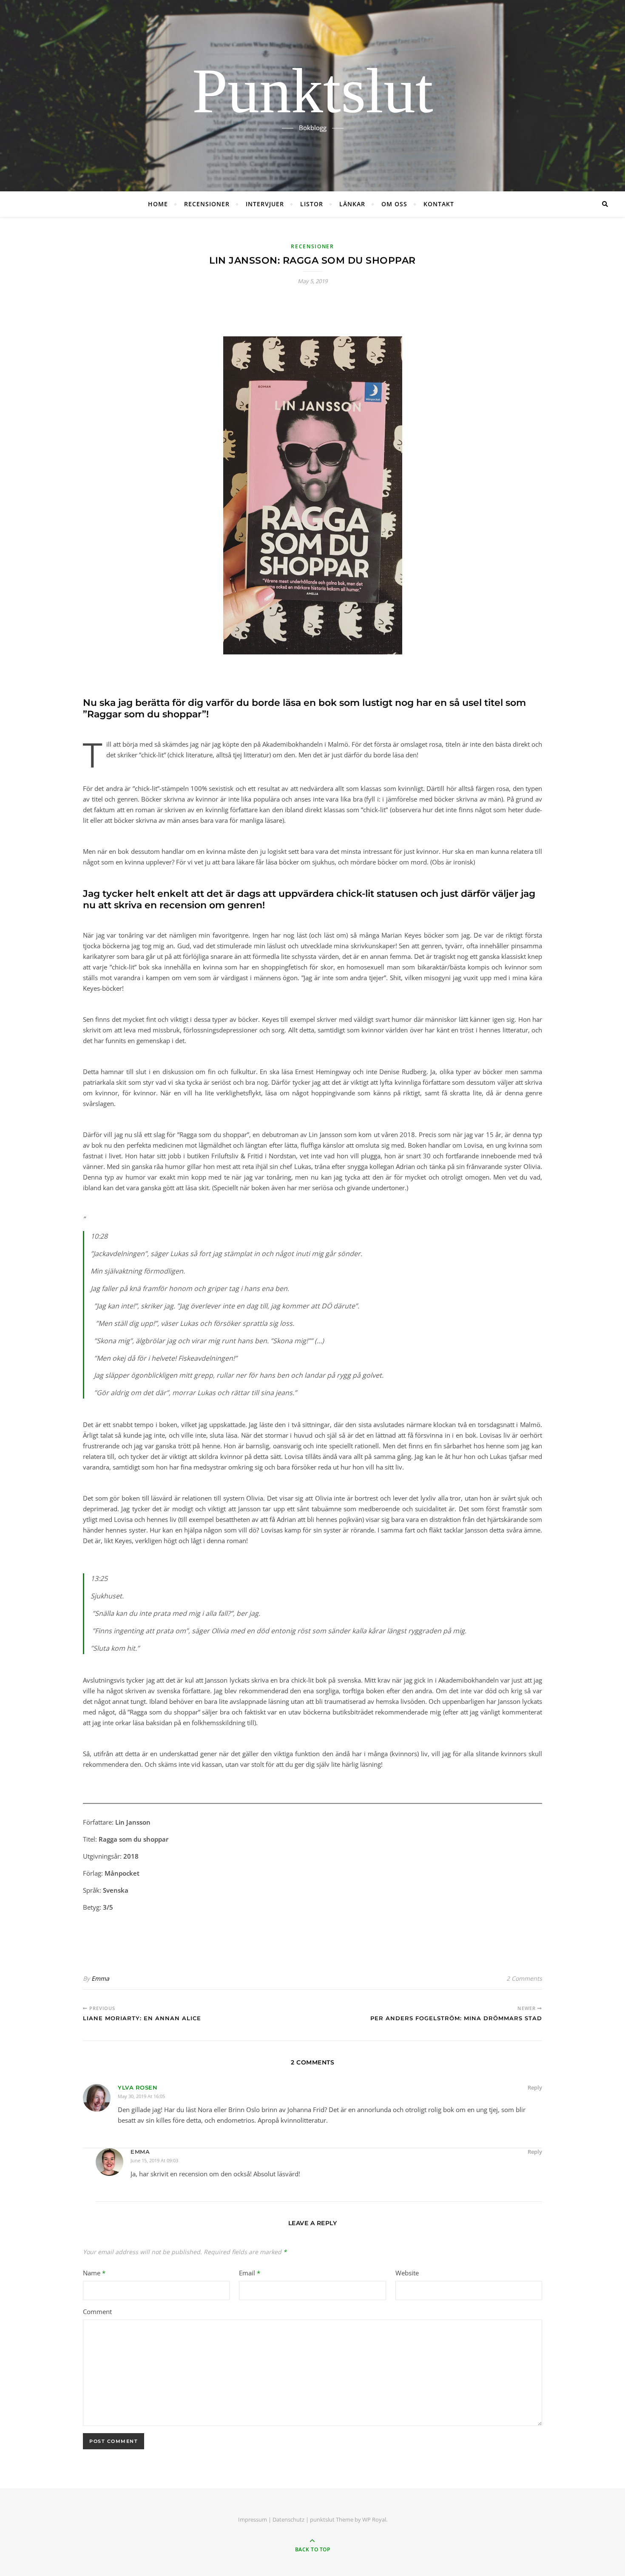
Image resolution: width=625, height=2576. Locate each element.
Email (250, 2273)
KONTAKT (439, 204)
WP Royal (374, 2519)
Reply (535, 2087)
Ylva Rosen (138, 2087)
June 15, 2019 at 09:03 (154, 2160)
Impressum (253, 2519)
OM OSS (394, 204)
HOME (158, 204)
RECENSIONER (207, 204)
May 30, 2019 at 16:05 (141, 2096)
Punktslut (313, 91)
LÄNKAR (352, 204)
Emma (100, 1978)
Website (407, 2273)
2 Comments (524, 1978)
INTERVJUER (265, 204)
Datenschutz (288, 2519)
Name (94, 2273)
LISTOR (312, 204)
